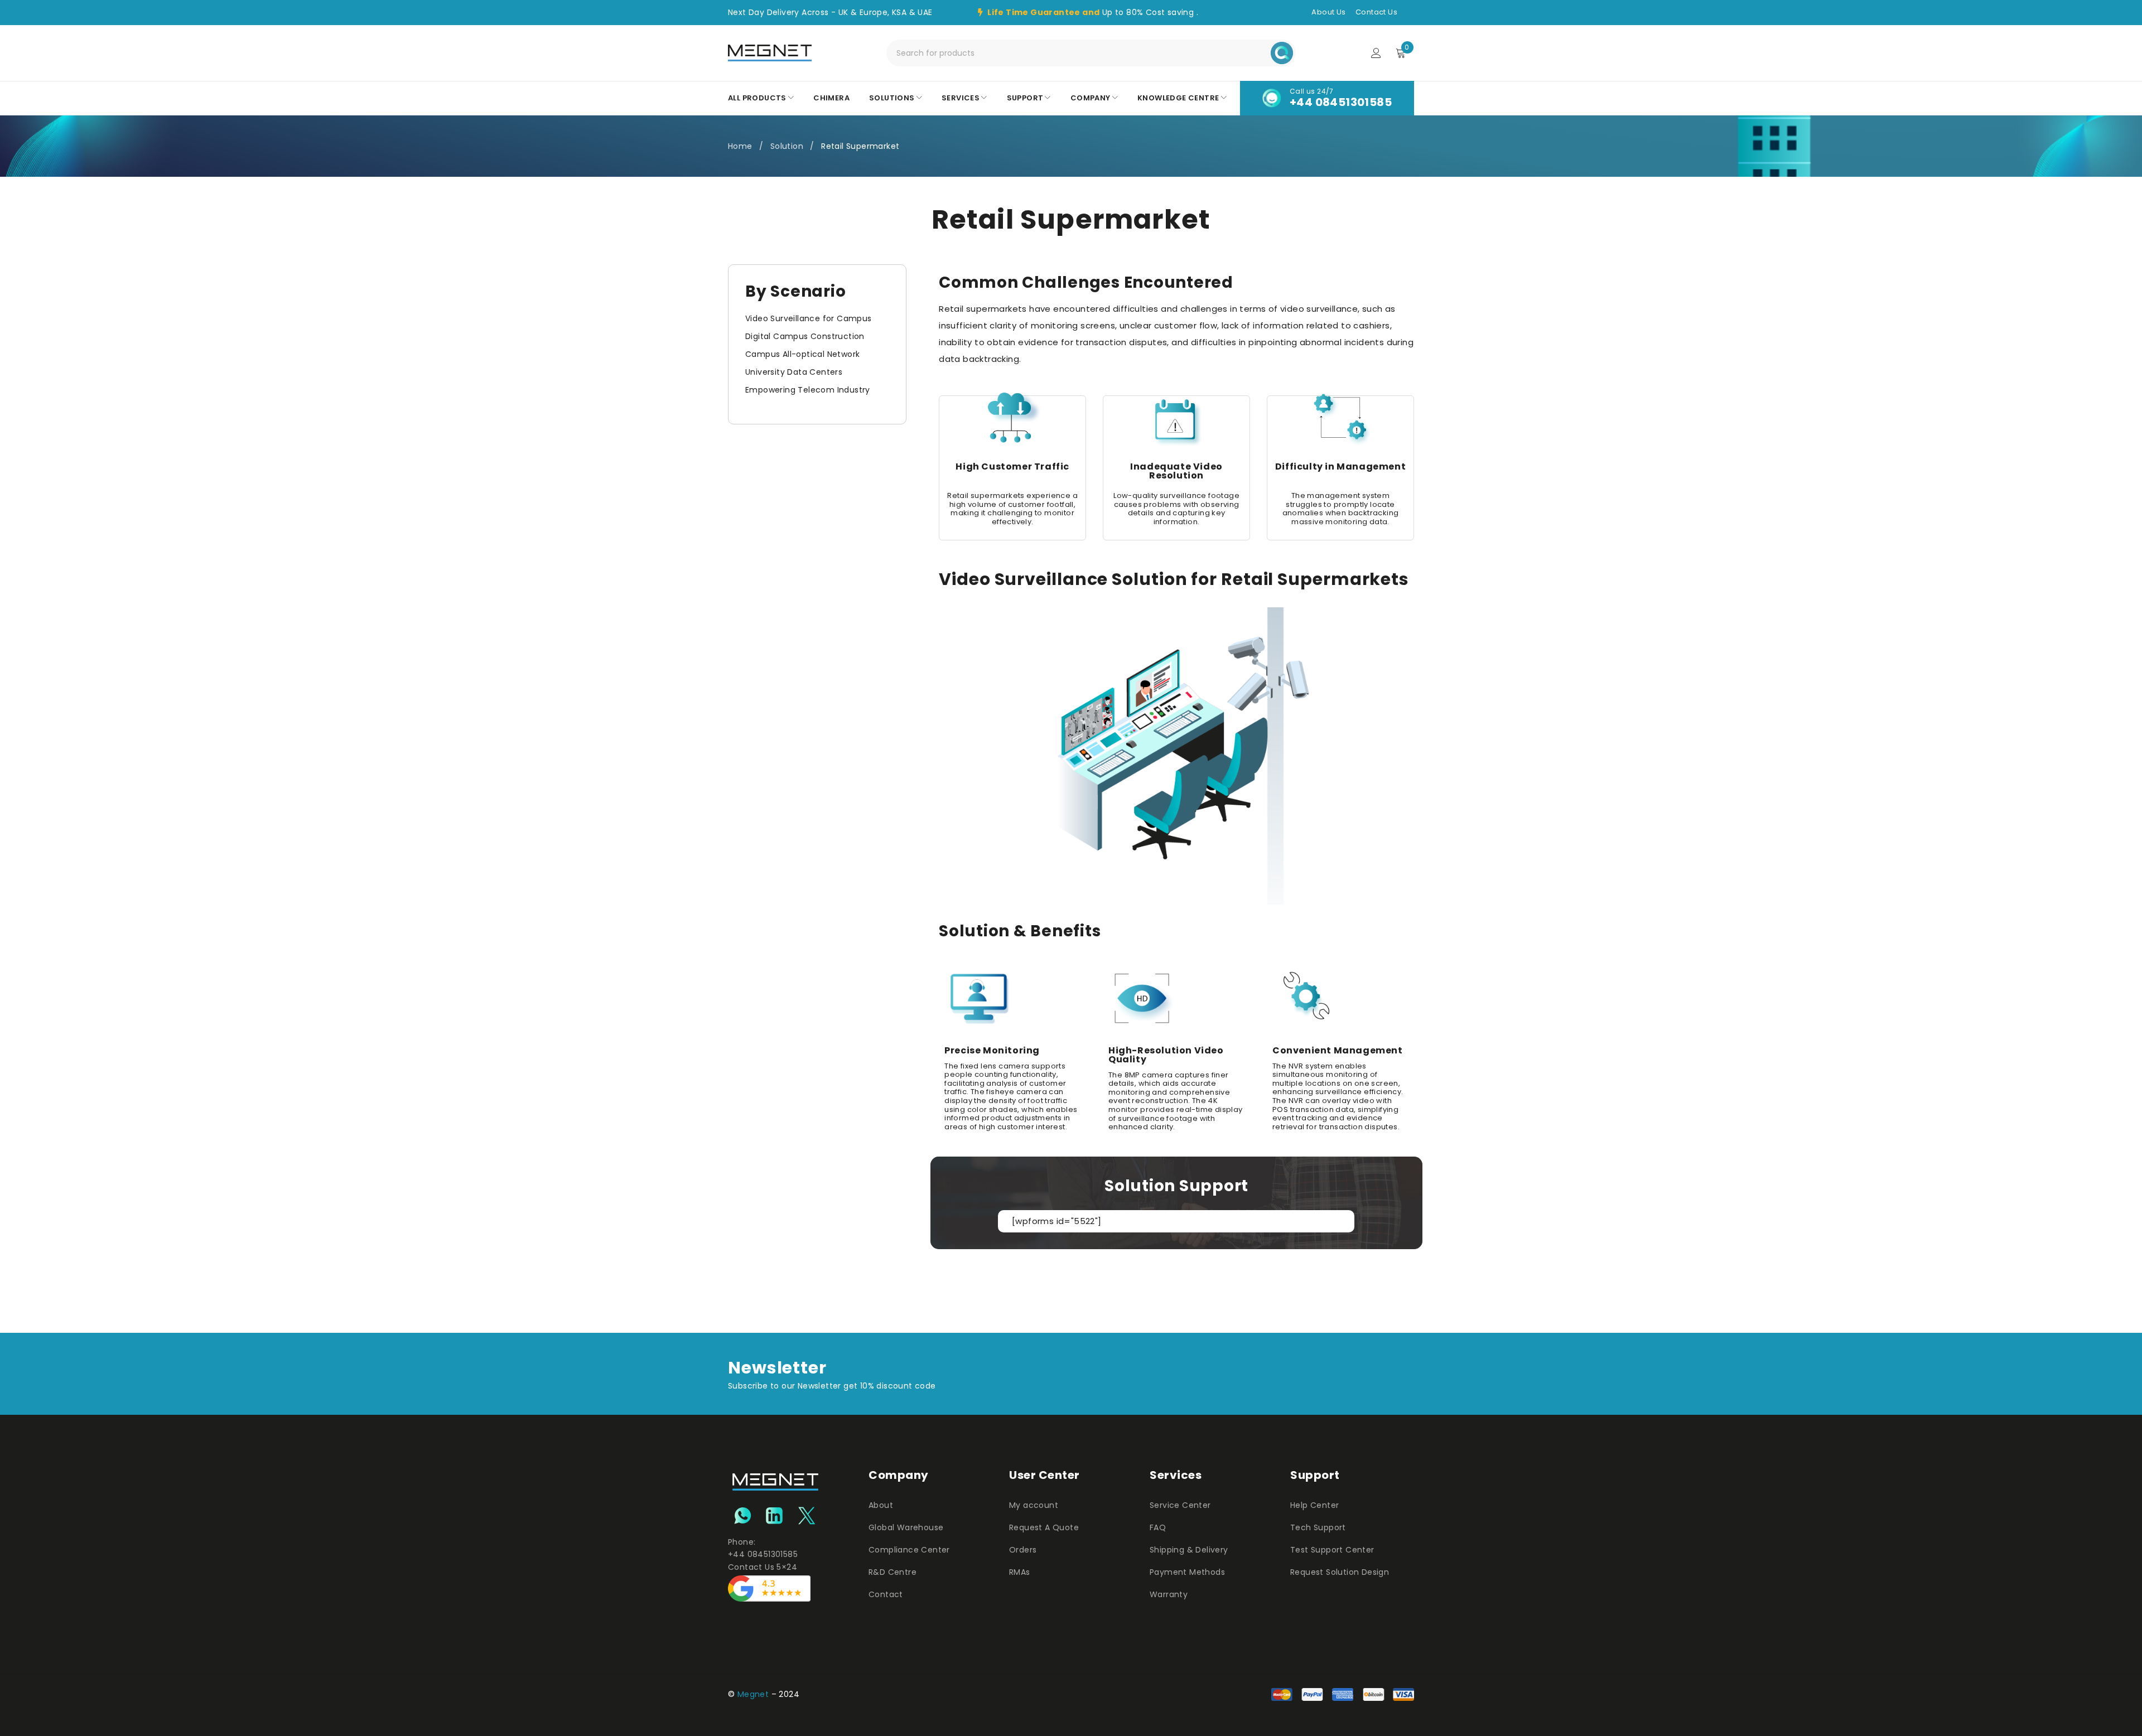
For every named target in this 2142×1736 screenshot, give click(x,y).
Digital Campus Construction (805, 336)
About (881, 1505)
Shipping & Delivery (1189, 1550)
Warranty (1169, 1594)
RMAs (1020, 1572)
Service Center (1180, 1505)
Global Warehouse (906, 1527)
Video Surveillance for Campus (809, 318)
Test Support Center (1332, 1550)
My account (1034, 1505)
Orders (1023, 1550)
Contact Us (1376, 12)
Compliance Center (909, 1550)
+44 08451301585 (1341, 102)
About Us (1328, 12)
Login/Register (1376, 53)
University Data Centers (794, 372)
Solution (787, 146)
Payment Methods (1187, 1572)
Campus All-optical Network (802, 354)
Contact (886, 1594)
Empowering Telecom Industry (808, 390)
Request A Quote (1044, 1527)
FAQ (1158, 1527)
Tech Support (1318, 1527)
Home (740, 146)
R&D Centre (893, 1572)
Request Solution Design (1340, 1572)
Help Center (1314, 1505)
